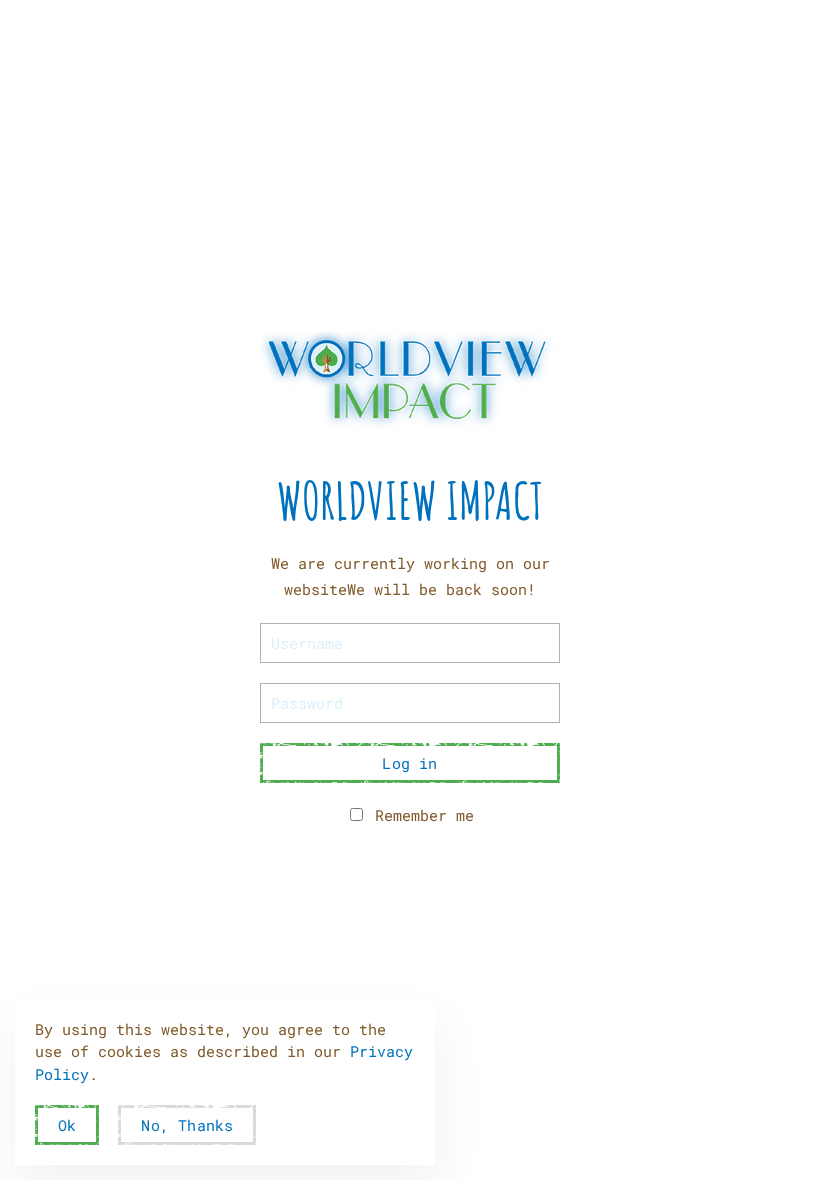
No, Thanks (187, 1125)
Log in (409, 763)
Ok (67, 1125)
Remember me (420, 815)
